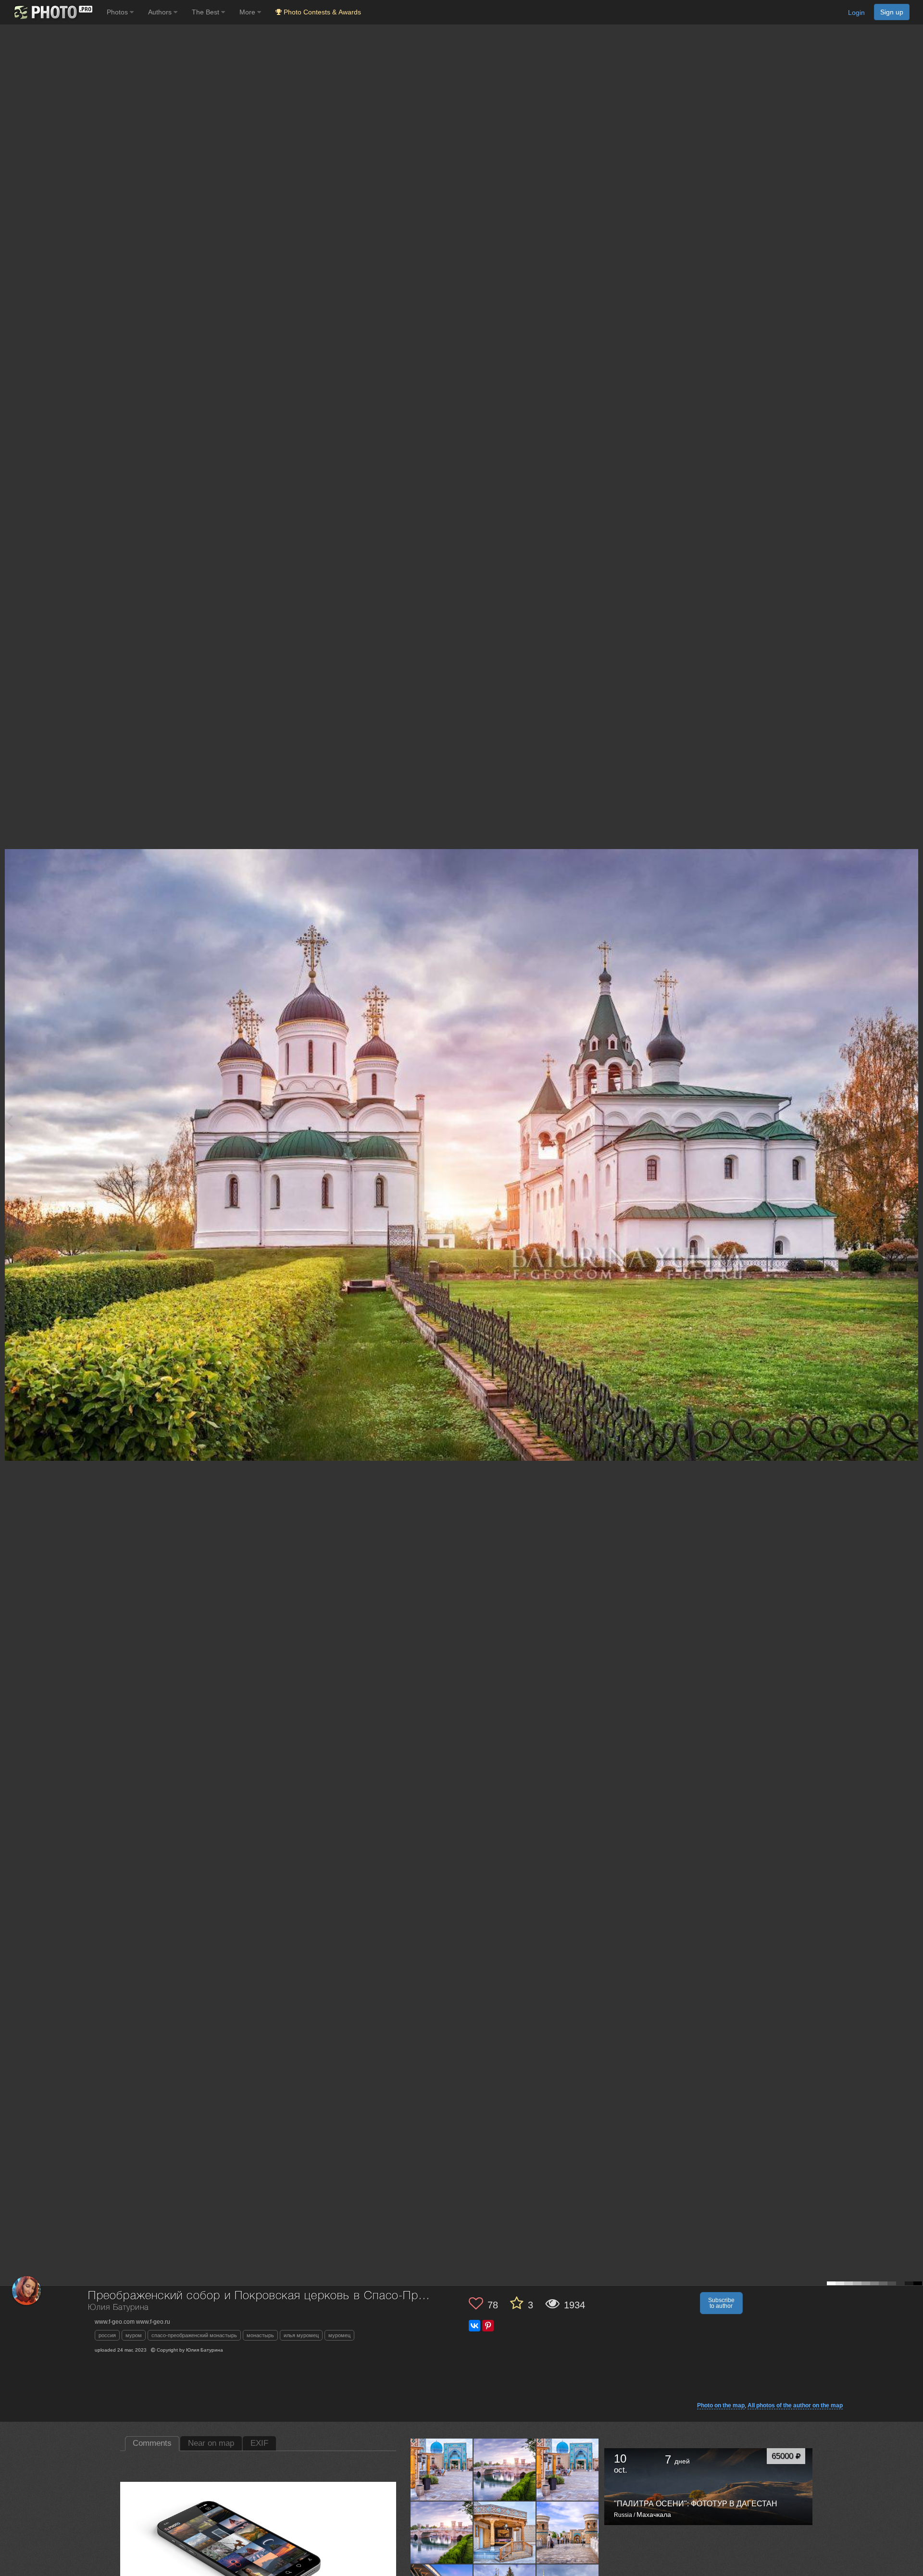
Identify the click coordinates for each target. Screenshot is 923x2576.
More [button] (248, 12)
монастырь (260, 2335)
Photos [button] (118, 12)
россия (107, 2335)
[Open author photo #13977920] (505, 2469)
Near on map (211, 2443)
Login (856, 12)
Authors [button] (161, 12)
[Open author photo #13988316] (442, 2469)
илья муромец (301, 2335)
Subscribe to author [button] (721, 2303)
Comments (152, 2443)
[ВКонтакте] (474, 2326)
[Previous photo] (9, 1120)
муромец (339, 2335)
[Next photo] (913, 1120)
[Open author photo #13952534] (442, 2532)
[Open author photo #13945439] (505, 2532)
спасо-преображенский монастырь (194, 2335)
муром (134, 2335)
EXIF (259, 2443)
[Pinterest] (488, 2326)
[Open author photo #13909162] (568, 2532)
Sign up (892, 12)
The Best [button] (206, 12)
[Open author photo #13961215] (568, 2469)
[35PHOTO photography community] (52, 12)
